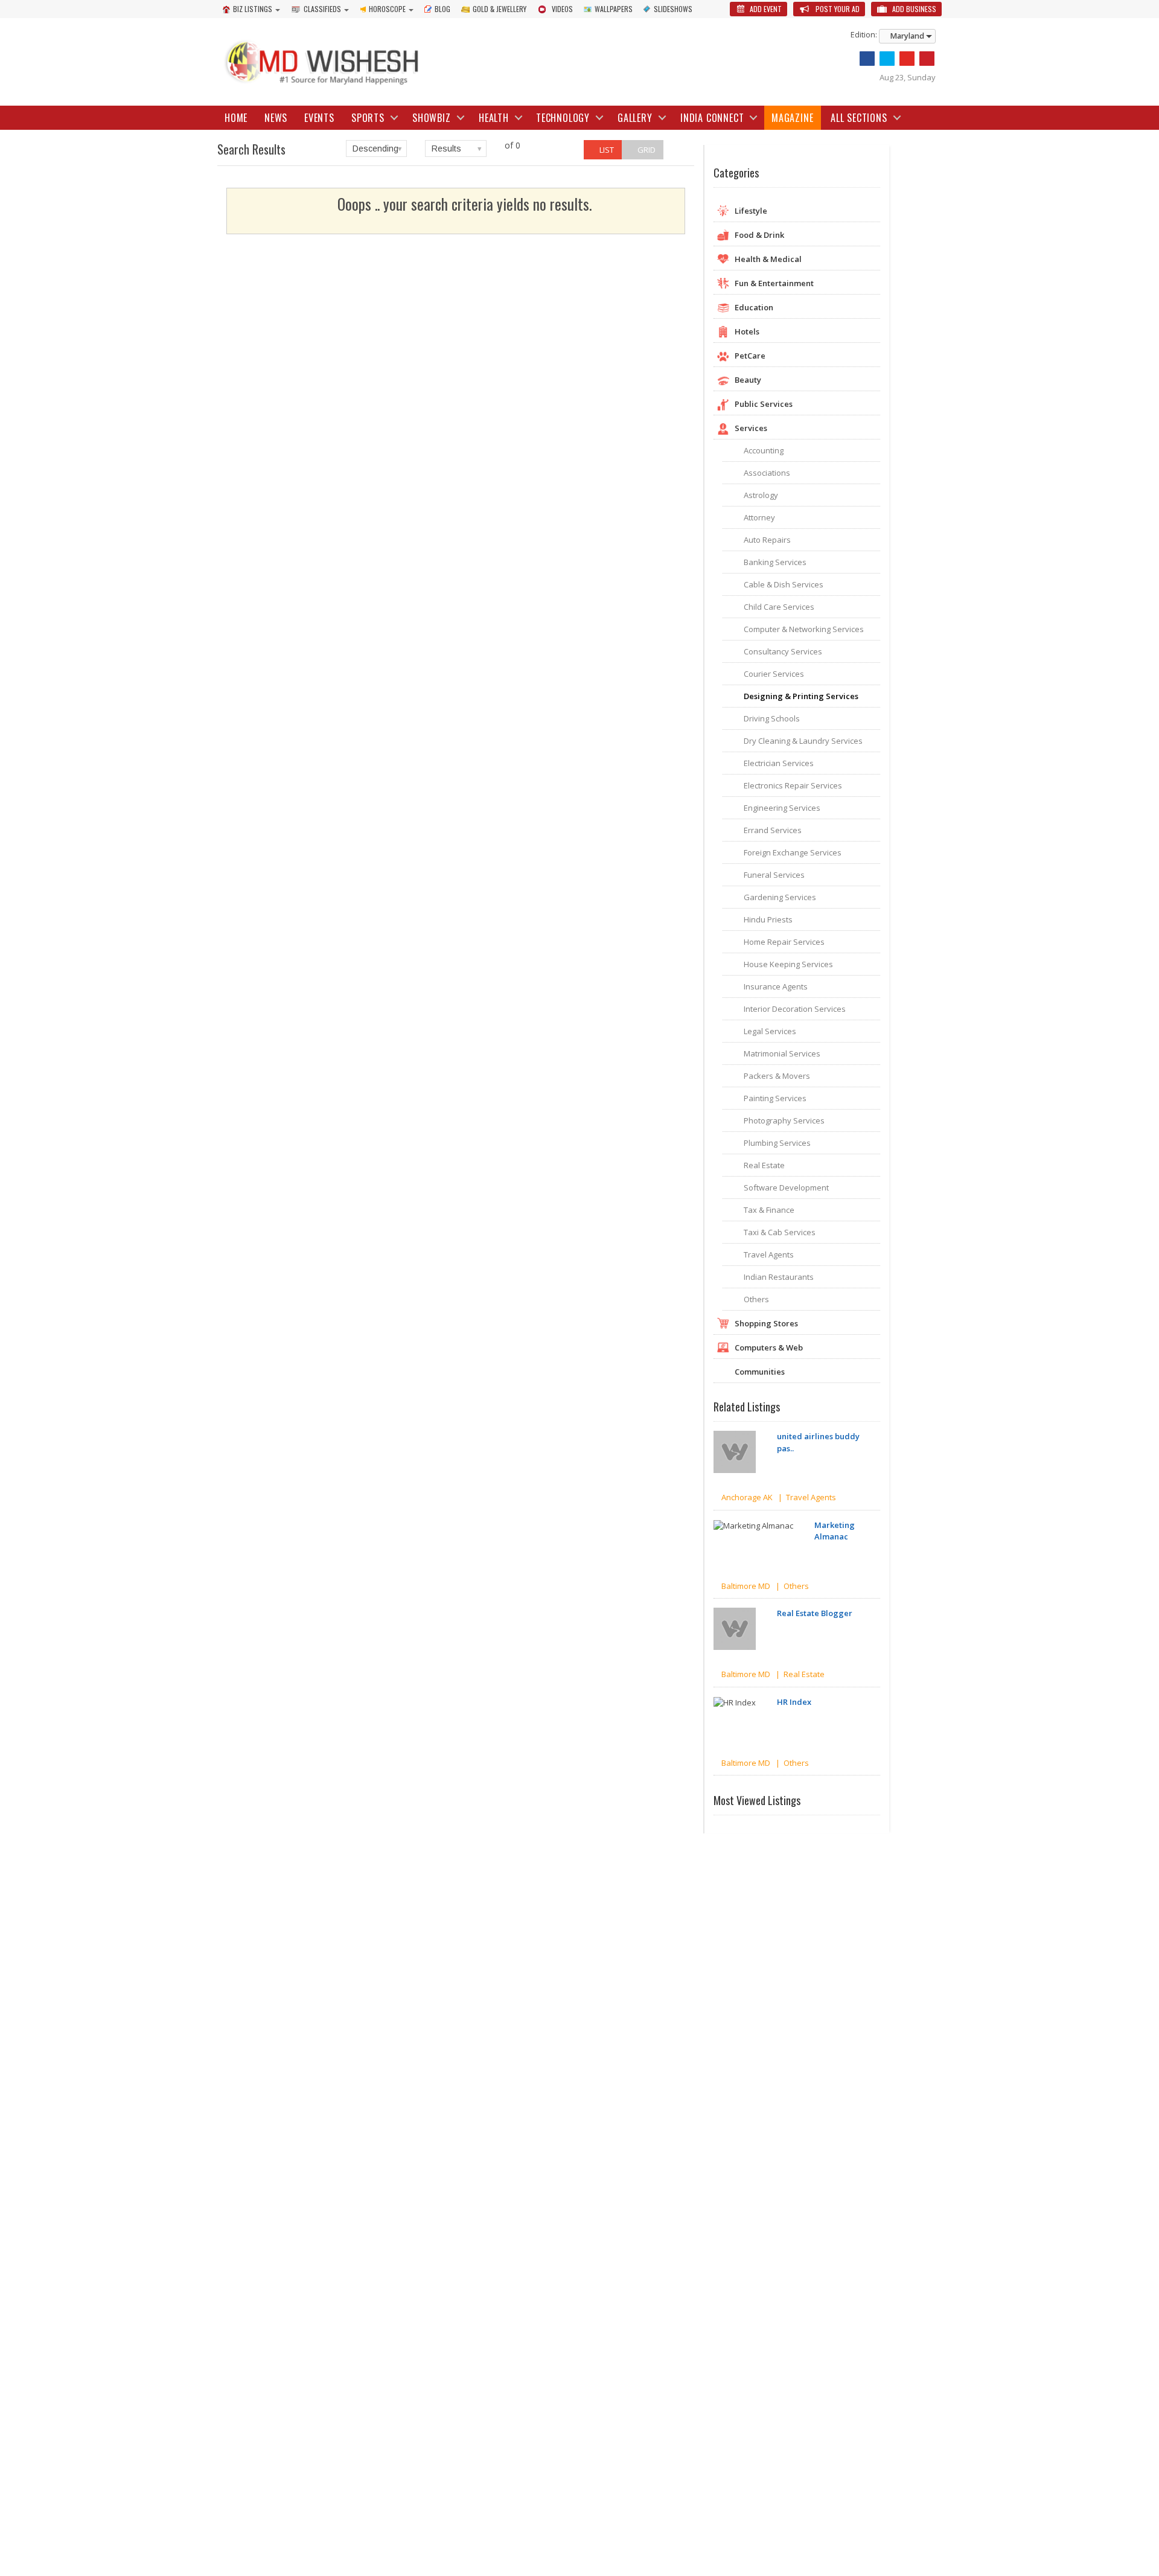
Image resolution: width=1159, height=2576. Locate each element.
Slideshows (673, 9)
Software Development (786, 1187)
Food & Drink (759, 235)
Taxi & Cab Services (780, 1232)
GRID (646, 150)
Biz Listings (253, 9)
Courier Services (774, 674)
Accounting (764, 450)
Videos (562, 9)
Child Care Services (779, 607)
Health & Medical (768, 259)
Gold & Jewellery (500, 9)
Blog (442, 9)
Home (236, 118)
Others (756, 1299)
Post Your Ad (837, 9)
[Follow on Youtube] (907, 59)
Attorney (759, 517)
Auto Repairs (767, 540)
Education (754, 307)
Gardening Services (780, 897)
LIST (606, 150)
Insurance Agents (776, 986)
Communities (760, 1372)
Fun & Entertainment (774, 283)
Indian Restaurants (779, 1277)
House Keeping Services (788, 964)
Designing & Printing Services (801, 696)
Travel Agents (769, 1254)
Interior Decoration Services (795, 1009)
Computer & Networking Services (804, 629)
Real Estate (764, 1165)
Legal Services (770, 1031)
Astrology (761, 495)
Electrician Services (779, 763)
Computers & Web (769, 1347)
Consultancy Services (783, 651)
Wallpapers (614, 9)
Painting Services (775, 1098)
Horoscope (387, 9)
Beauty (748, 380)
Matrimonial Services (782, 1053)
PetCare (750, 356)
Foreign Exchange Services (793, 852)
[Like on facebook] (867, 59)
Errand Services (773, 830)
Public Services (764, 404)
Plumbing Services (777, 1143)
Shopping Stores (766, 1323)
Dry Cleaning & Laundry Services (803, 741)
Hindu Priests (768, 919)
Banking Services (775, 562)
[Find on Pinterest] (927, 59)
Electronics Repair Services (793, 785)
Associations (767, 473)
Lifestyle (751, 211)
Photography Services (784, 1120)
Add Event (765, 9)
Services (751, 428)
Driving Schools (772, 718)
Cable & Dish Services (784, 584)
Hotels (747, 331)
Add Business (913, 9)
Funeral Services (774, 875)
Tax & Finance (769, 1210)
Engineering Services (782, 808)
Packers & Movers (777, 1076)
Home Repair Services (784, 942)
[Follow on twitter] (887, 59)
